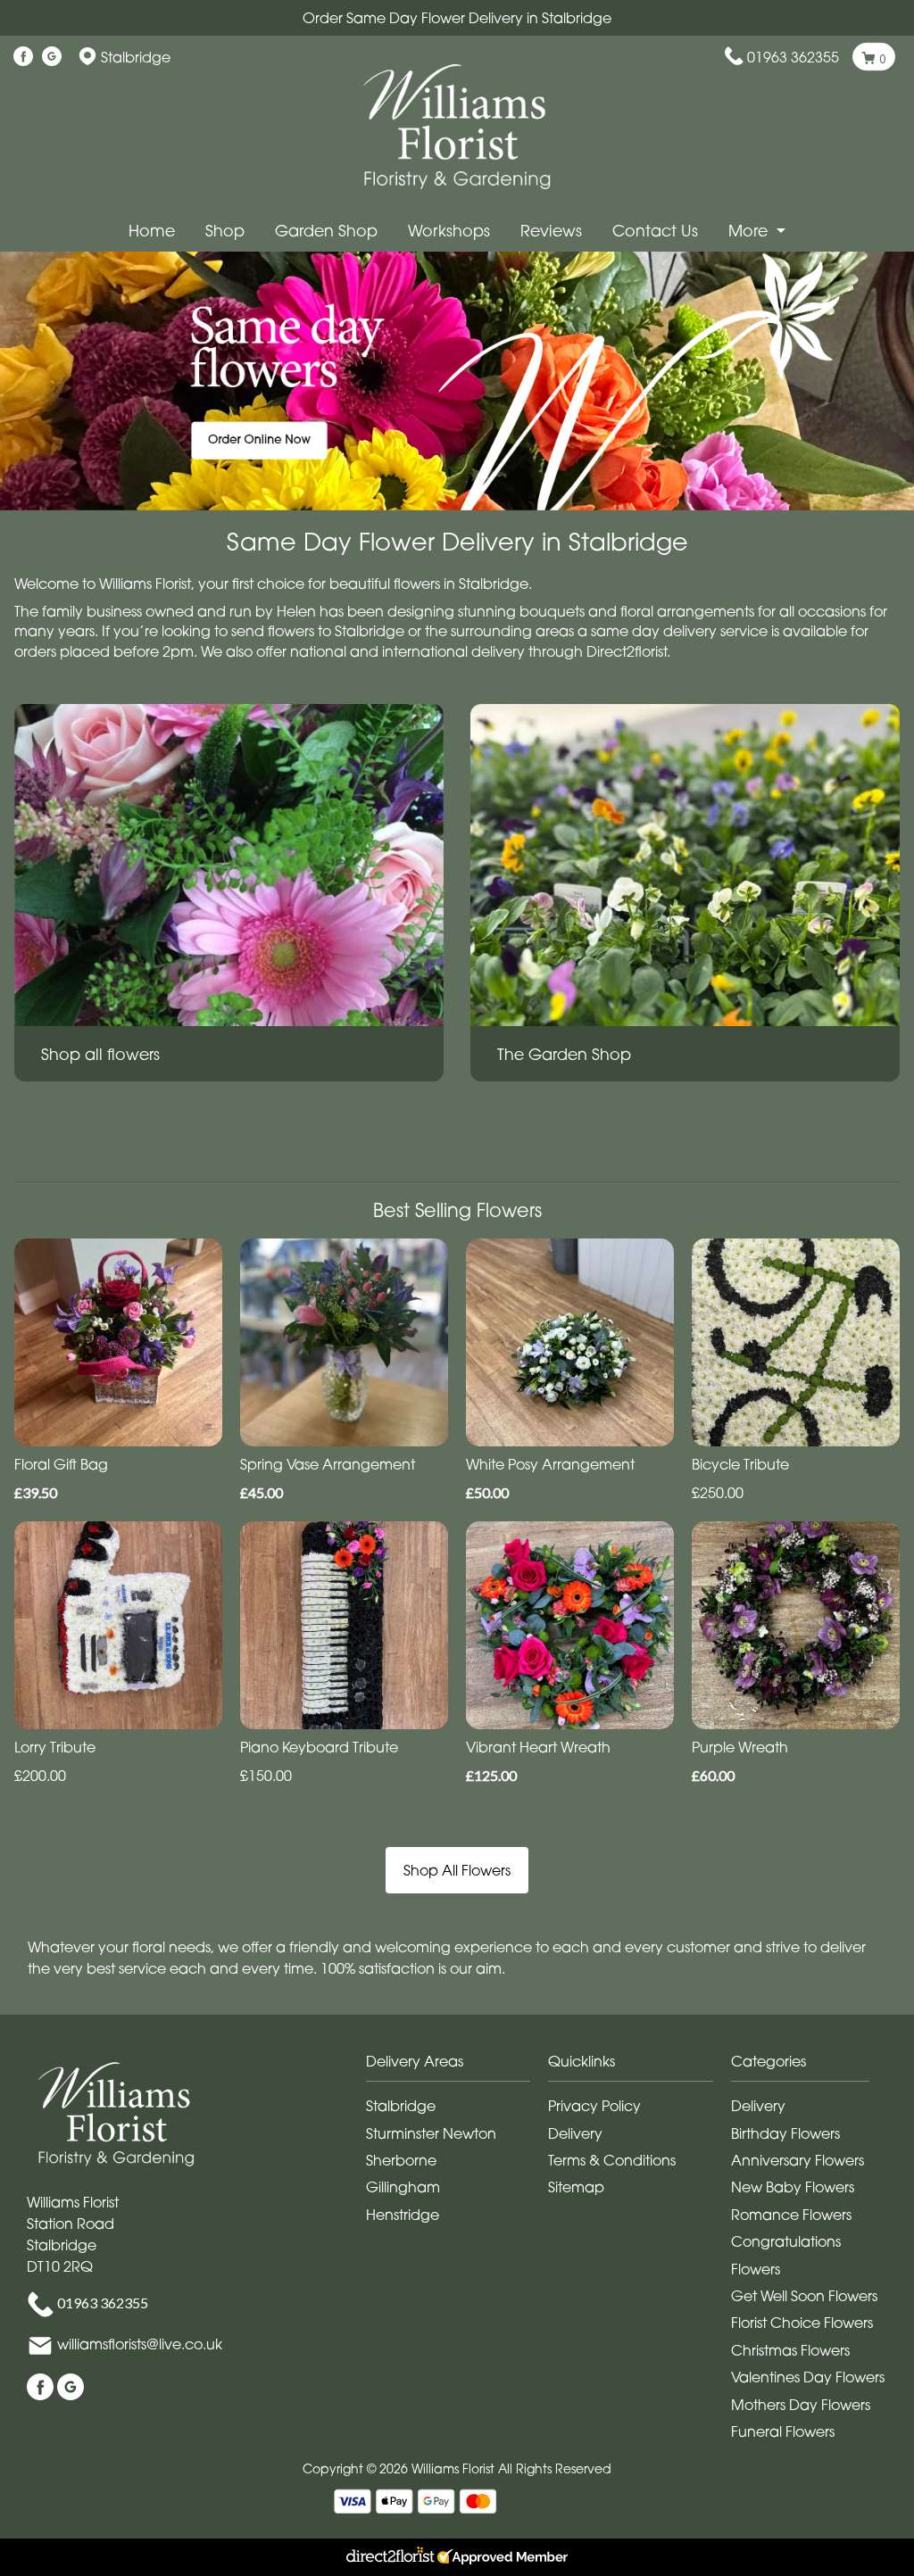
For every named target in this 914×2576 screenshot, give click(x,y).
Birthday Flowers (785, 2133)
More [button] (750, 231)
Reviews (551, 231)
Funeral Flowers (783, 2431)
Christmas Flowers (790, 2350)
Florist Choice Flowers (802, 2323)
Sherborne (401, 2160)
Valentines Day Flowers (808, 2377)
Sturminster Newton (431, 2133)
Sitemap (576, 2187)
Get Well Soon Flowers (804, 2296)
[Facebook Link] (23, 57)
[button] (457, 2066)
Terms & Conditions (612, 2160)
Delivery (575, 2133)
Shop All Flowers (457, 1870)
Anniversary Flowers (798, 2160)
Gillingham (403, 2187)
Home (152, 231)
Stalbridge (401, 2106)
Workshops (449, 231)
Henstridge (403, 2215)
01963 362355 (793, 57)
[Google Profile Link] (52, 57)
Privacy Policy (594, 2106)
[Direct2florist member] (457, 2557)
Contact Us (655, 231)
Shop (225, 231)
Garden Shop (326, 231)
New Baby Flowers (793, 2187)
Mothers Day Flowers (801, 2405)
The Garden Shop (564, 1054)
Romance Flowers (791, 2215)
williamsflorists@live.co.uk (140, 2345)
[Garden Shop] (685, 864)
